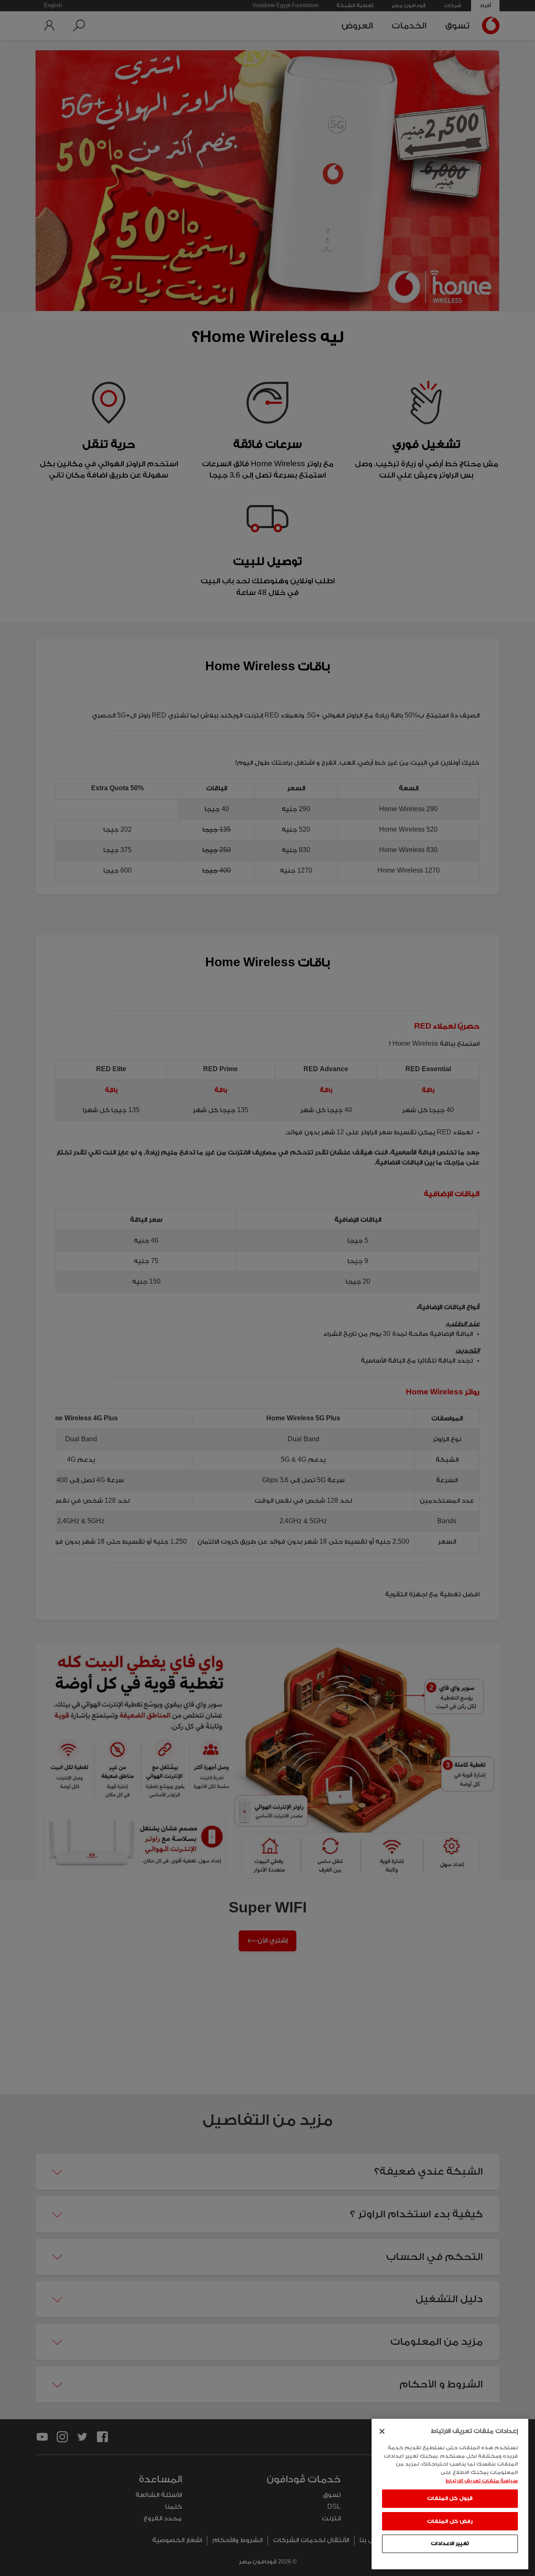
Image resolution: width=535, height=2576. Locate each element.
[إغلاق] (382, 2431)
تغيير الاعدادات (450, 2543)
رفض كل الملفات (450, 2521)
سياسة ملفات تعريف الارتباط (482, 2480)
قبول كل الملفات (450, 2498)
